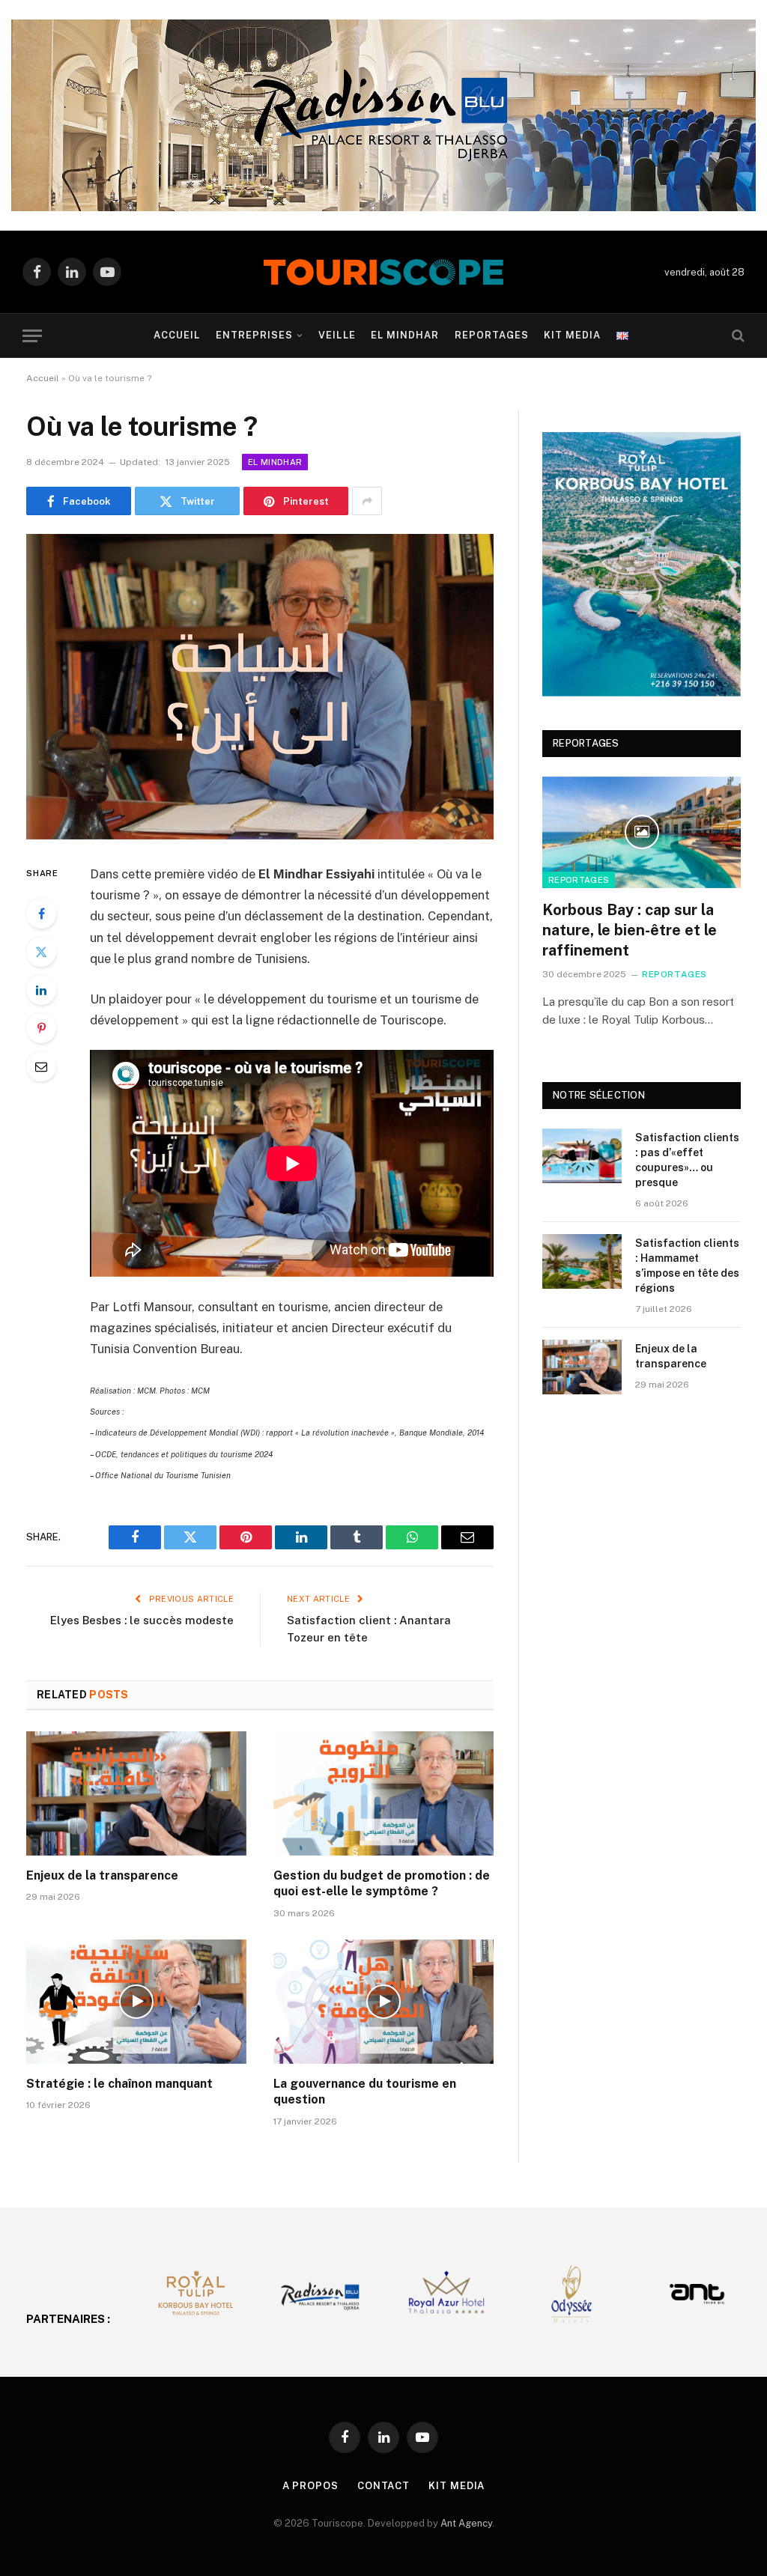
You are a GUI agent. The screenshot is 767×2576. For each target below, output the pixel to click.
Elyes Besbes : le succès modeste (142, 1620)
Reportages (492, 335)
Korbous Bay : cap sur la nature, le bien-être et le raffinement (630, 930)
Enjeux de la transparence (102, 1875)
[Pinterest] (41, 1028)
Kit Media (572, 335)
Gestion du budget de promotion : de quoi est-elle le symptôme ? (382, 1884)
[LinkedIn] (41, 990)
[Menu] (32, 336)
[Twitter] (41, 952)
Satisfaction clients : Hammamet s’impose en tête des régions (687, 1266)
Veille (337, 335)
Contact (383, 2486)
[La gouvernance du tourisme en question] (383, 2001)
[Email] (41, 1066)
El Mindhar (405, 335)
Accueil (177, 335)
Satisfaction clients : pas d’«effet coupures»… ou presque (687, 1160)
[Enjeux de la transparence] (136, 1793)
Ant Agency (466, 2523)
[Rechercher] (737, 336)
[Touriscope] (383, 272)
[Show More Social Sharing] (367, 501)
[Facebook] (41, 914)
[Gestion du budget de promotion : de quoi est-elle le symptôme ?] (383, 1793)
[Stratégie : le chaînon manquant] (136, 2001)
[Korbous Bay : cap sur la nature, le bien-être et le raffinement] (642, 832)
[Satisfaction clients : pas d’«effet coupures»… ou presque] (582, 1156)
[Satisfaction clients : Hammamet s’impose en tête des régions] (582, 1261)
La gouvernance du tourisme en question (365, 2092)
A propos (310, 2486)
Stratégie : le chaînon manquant (119, 2084)
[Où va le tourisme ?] (260, 687)
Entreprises (254, 335)
